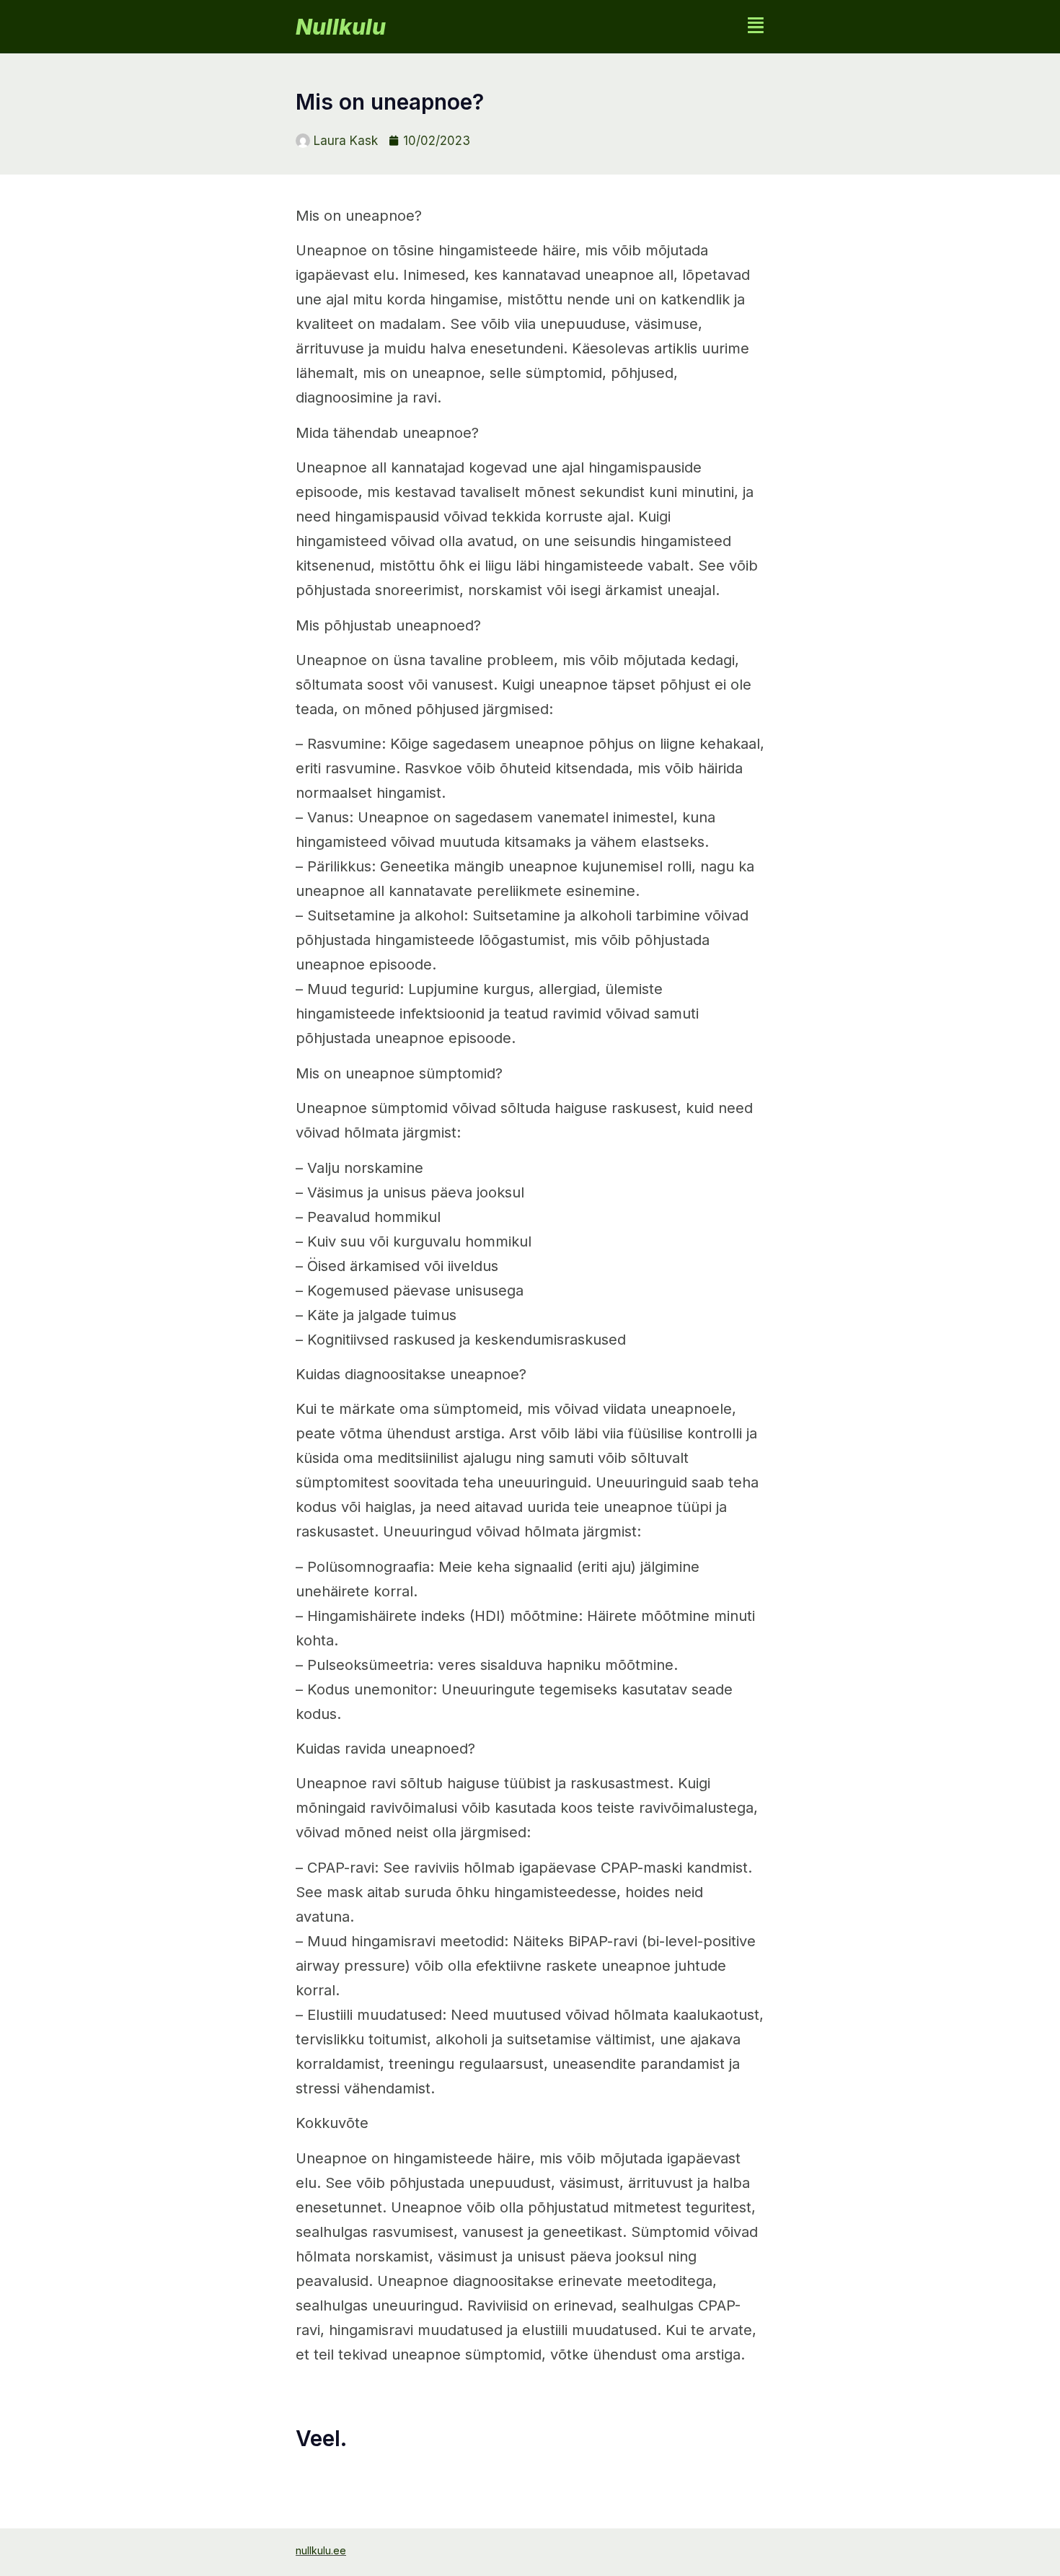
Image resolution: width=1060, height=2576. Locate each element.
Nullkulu (341, 27)
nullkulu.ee (321, 2550)
